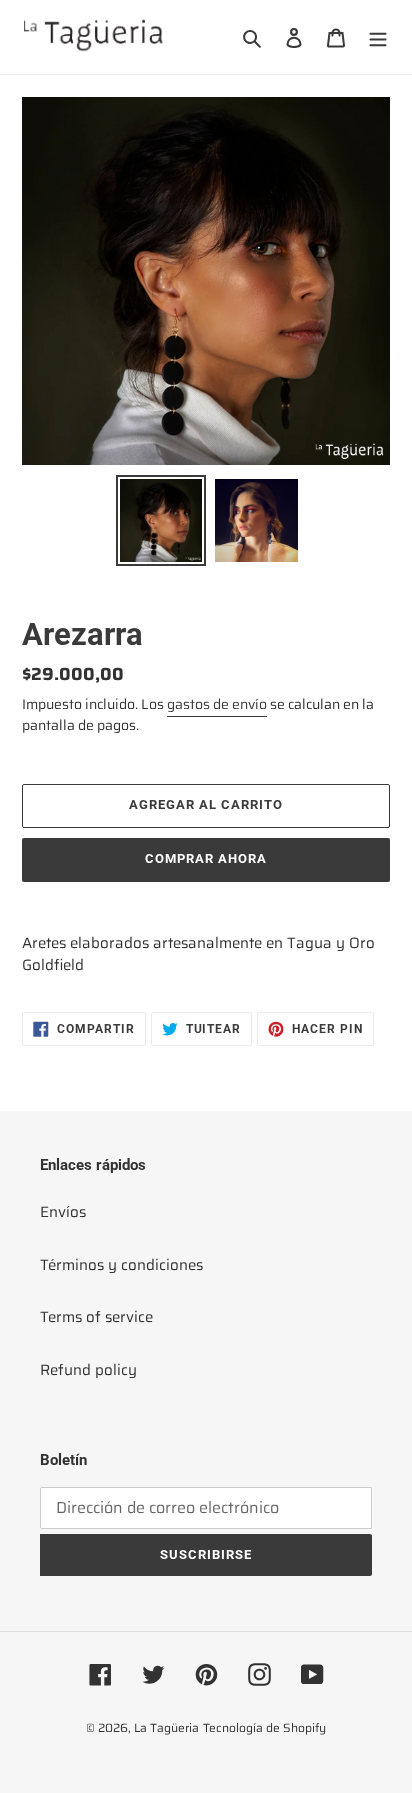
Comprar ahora (206, 858)
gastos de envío (217, 704)
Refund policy (88, 1370)
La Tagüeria (166, 1727)
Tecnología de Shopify (264, 1727)
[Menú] (378, 37)
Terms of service (96, 1317)
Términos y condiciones (121, 1265)
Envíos (63, 1212)
